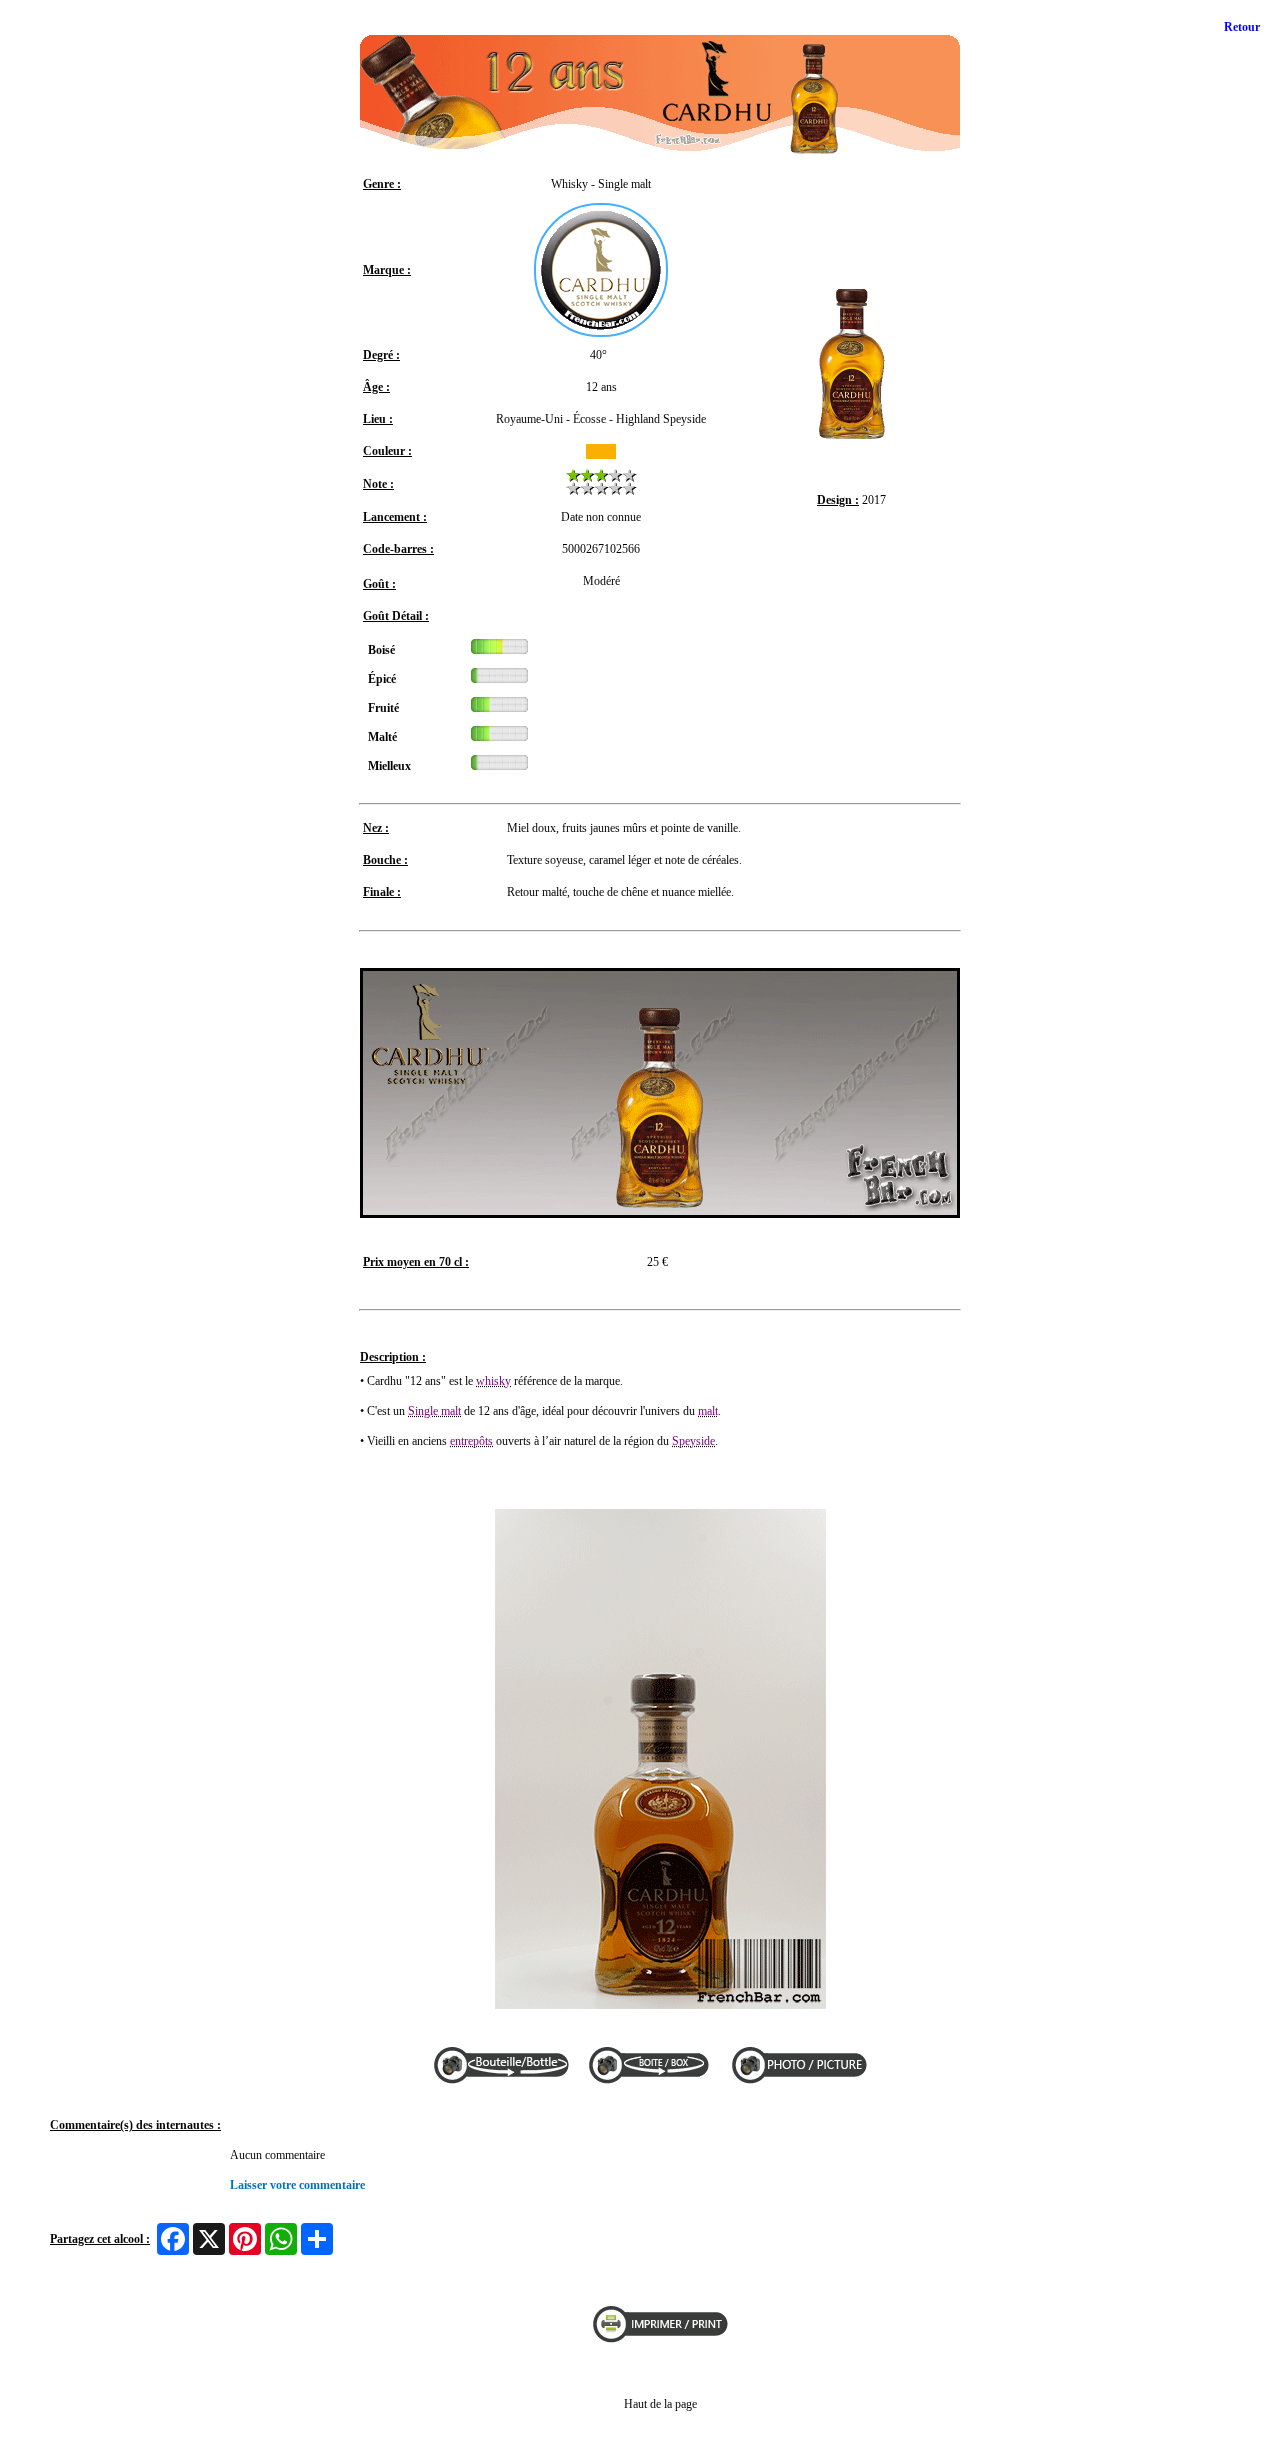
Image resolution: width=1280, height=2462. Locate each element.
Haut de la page (660, 2404)
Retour (1242, 27)
